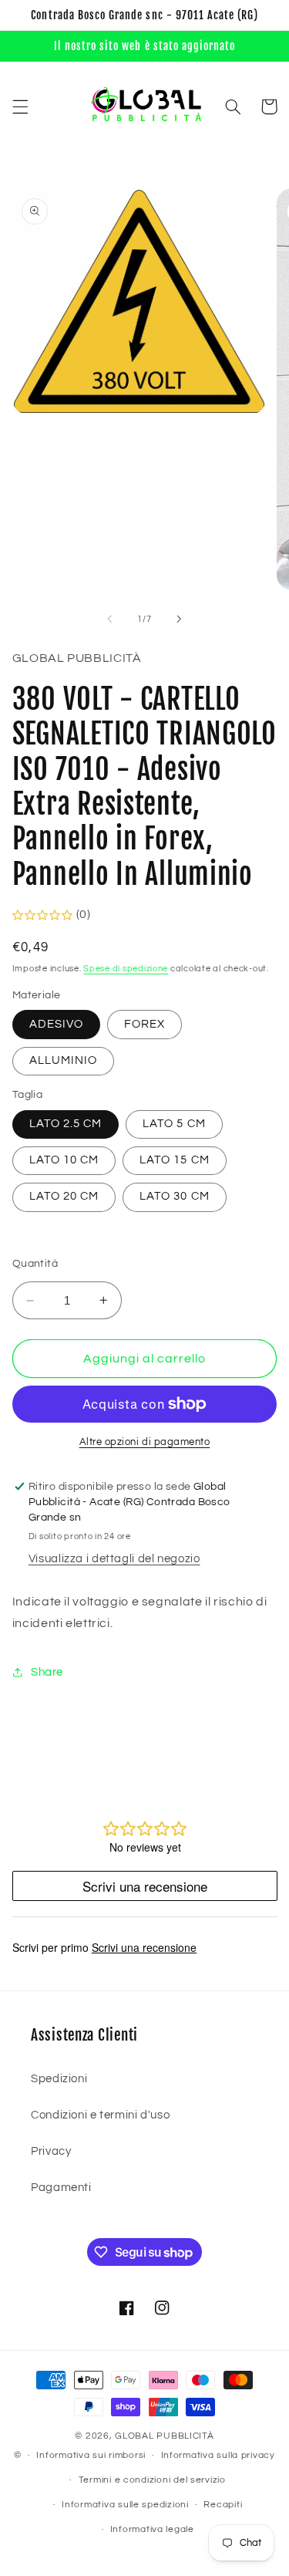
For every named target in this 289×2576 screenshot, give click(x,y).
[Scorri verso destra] (180, 619)
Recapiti (223, 2505)
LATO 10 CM (64, 1160)
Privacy (51, 2151)
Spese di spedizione (126, 969)
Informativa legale (152, 2529)
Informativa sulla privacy (218, 2455)
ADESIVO (56, 1024)
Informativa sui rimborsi (91, 2455)
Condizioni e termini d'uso (100, 2115)
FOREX (144, 1024)
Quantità (35, 1264)
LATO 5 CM (174, 1124)
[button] (20, 106)
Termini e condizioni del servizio (152, 2480)
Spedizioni (59, 2079)
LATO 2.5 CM (66, 1124)
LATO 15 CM (175, 1160)
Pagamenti (61, 2188)
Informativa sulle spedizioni (125, 2505)
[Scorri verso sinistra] (109, 619)
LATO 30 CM (175, 1196)
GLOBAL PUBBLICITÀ (165, 2436)
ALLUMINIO (63, 1060)
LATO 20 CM (64, 1196)
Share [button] (47, 1672)
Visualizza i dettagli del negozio (114, 1559)
